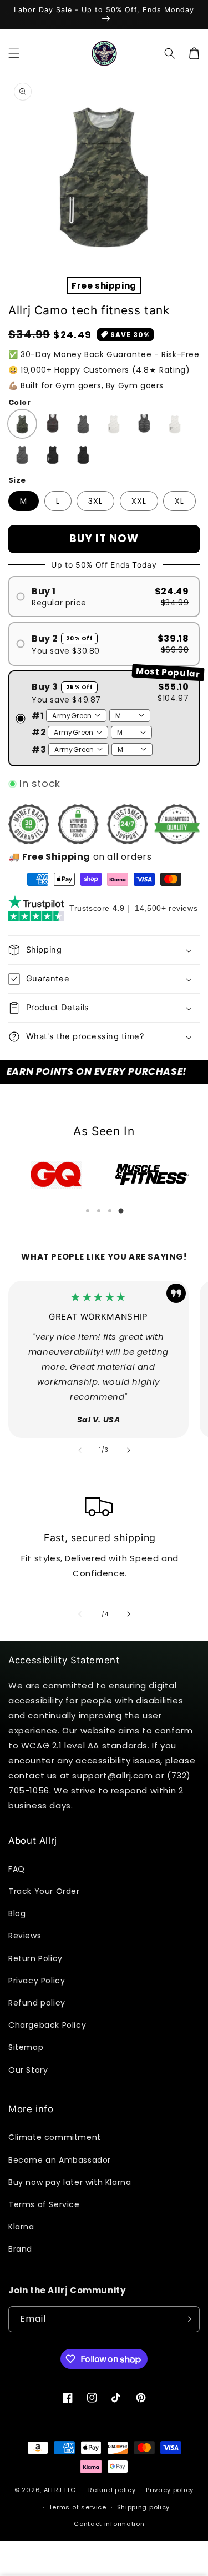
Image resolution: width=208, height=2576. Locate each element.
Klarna (21, 2227)
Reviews (25, 1936)
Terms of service (78, 2507)
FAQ (17, 1869)
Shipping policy (144, 2507)
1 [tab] (88, 1211)
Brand (20, 2249)
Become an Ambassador (60, 2160)
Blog (17, 1913)
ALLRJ (53, 2490)
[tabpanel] (56, 1175)
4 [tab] (121, 1211)
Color (19, 402)
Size (17, 480)
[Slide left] (80, 1450)
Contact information (109, 2524)
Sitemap (26, 2047)
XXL (139, 501)
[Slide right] (129, 1450)
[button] (14, 53)
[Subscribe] (187, 2319)
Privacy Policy (37, 1981)
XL (179, 501)
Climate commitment (55, 2137)
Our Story (28, 2070)
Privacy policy (170, 2490)
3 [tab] (110, 1211)
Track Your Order (44, 1891)
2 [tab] (99, 1211)
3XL (95, 501)
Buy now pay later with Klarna (70, 2182)
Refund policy (37, 2003)
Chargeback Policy (47, 2025)
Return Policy (35, 1958)
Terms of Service (44, 2204)
